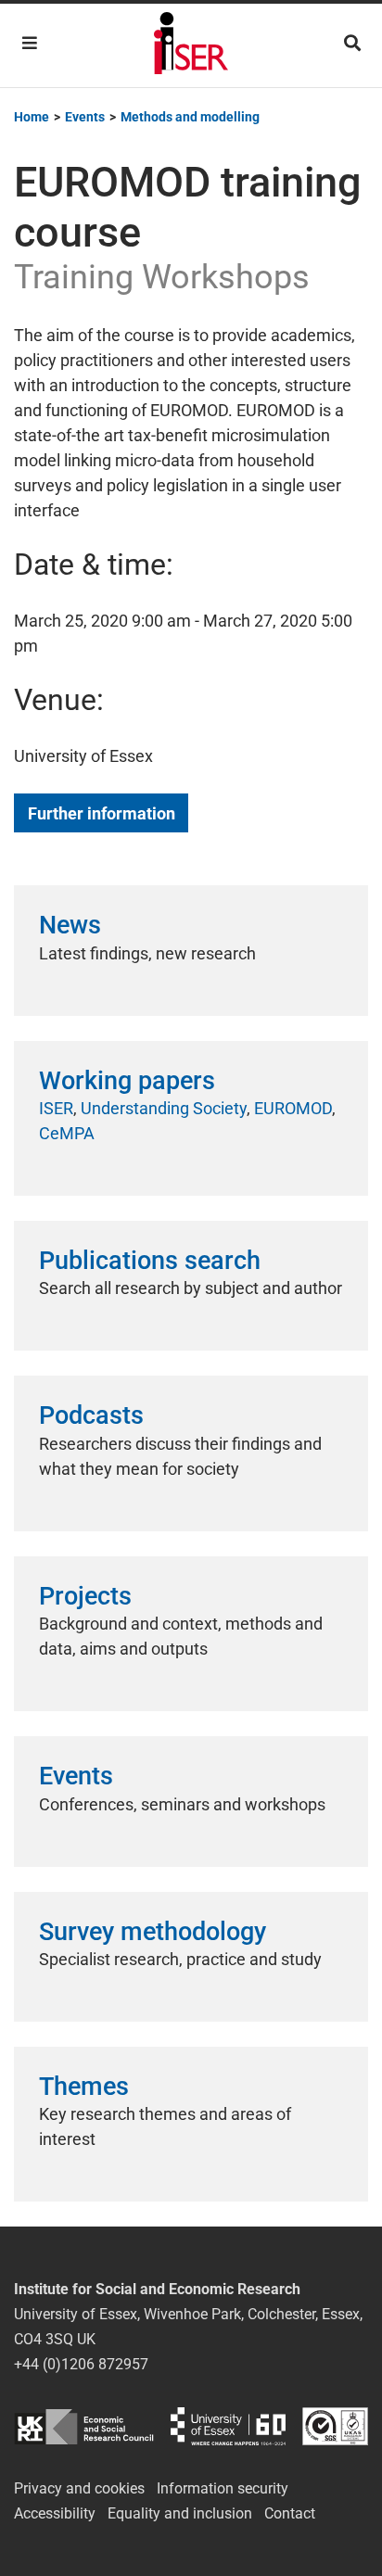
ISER (56, 1108)
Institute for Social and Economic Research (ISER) (191, 45)
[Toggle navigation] (30, 43)
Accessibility (55, 2513)
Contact (290, 2513)
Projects (85, 1596)
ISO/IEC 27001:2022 (335, 2426)
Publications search (150, 1261)
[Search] (352, 43)
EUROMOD (293, 1108)
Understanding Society (164, 1108)
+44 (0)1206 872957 (81, 2364)
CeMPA (67, 1133)
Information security (223, 2488)
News (70, 925)
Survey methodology (153, 1932)
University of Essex (228, 2426)
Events (76, 1776)
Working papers (127, 1081)
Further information (102, 813)
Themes (84, 2087)
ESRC (84, 2426)
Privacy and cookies (79, 2488)
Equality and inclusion (180, 2513)
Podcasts (91, 1415)
